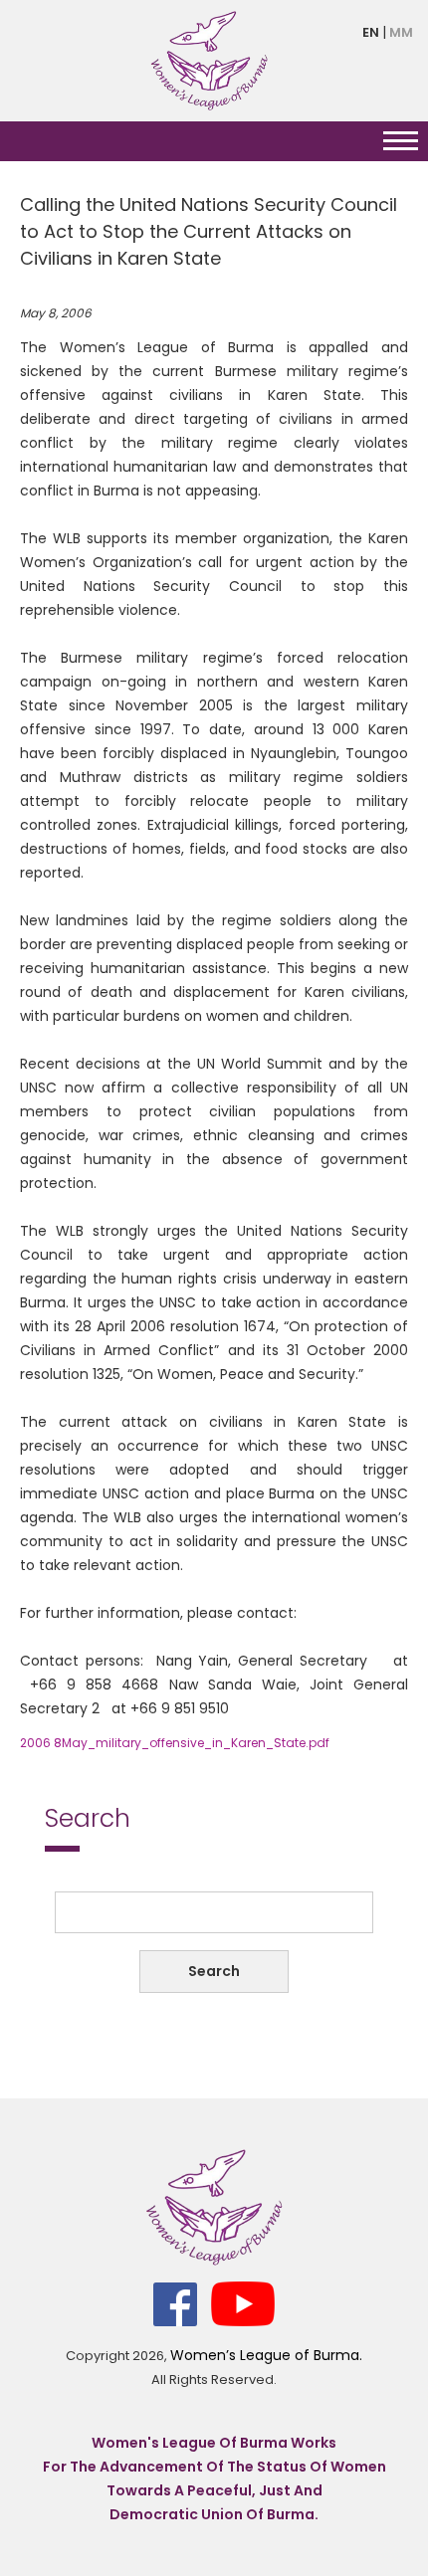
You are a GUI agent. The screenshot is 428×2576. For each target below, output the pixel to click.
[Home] (209, 60)
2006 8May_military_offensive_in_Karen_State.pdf (175, 1743)
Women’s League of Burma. (266, 2355)
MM (401, 32)
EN (371, 32)
